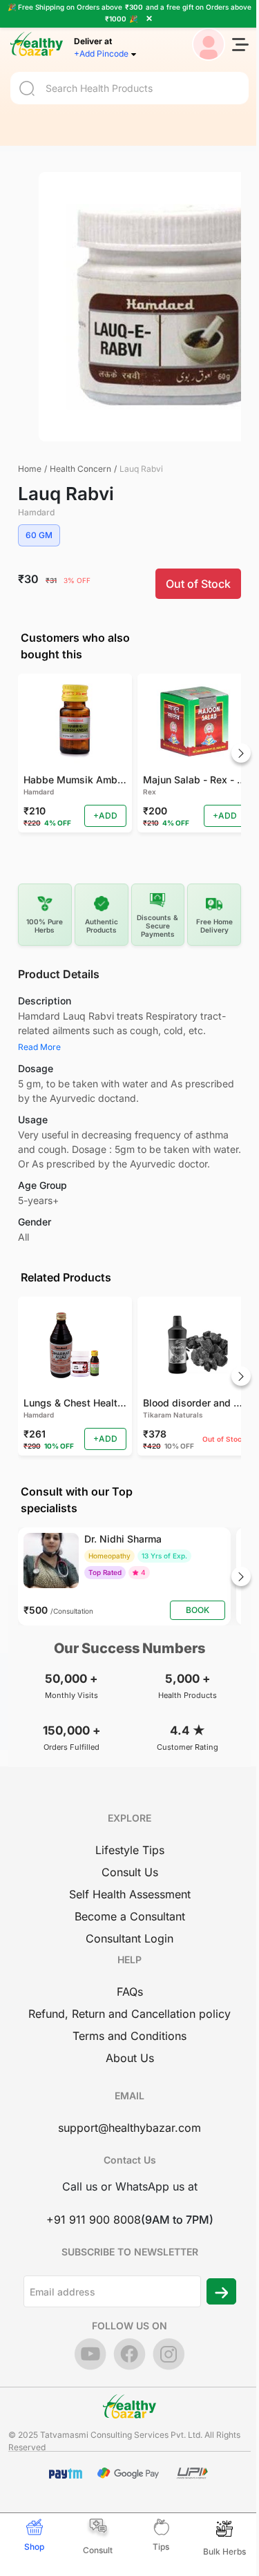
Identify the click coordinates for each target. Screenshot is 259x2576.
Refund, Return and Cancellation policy (129, 2014)
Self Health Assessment (130, 1894)
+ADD (105, 815)
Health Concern (80, 469)
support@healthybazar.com (129, 2128)
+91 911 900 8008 (94, 2220)
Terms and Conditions (129, 2036)
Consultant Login (129, 1938)
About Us (130, 2058)
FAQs (130, 1992)
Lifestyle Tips (130, 1850)
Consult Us (130, 1872)
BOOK (198, 1610)
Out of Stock (198, 584)
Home (30, 469)
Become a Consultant (130, 1916)
